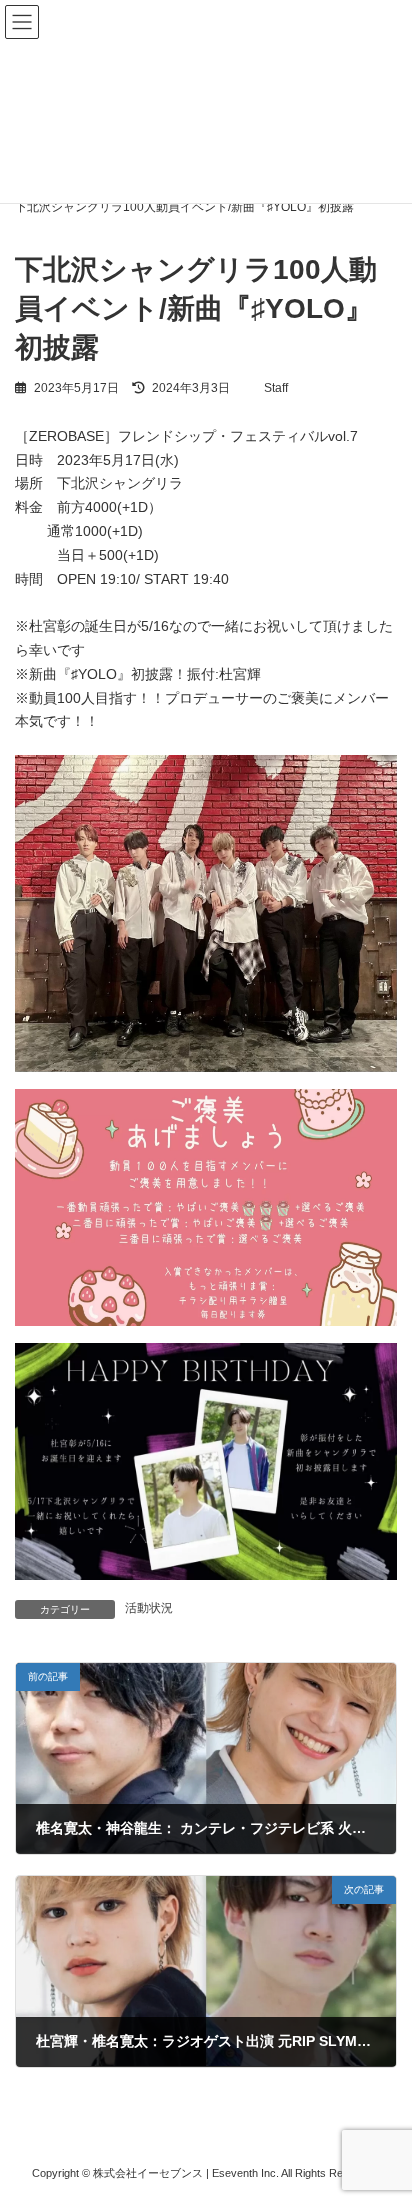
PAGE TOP (382, 2116)
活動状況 (149, 1608)
